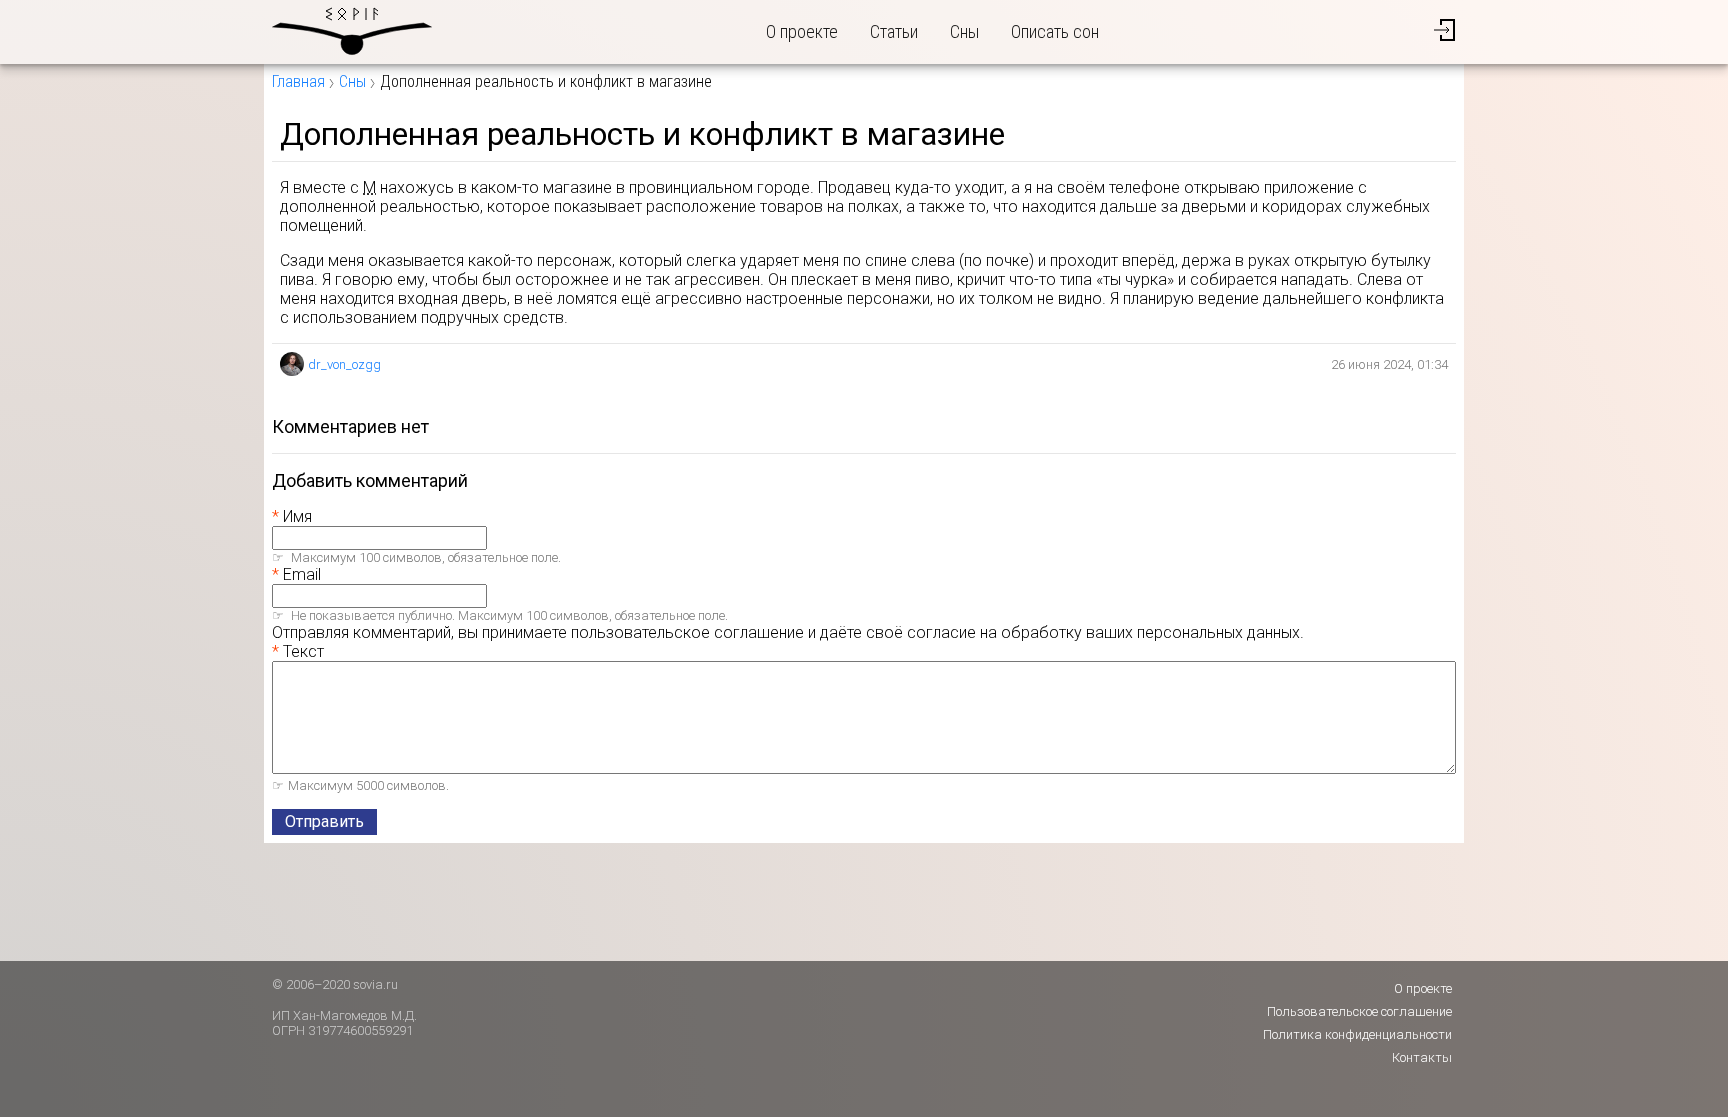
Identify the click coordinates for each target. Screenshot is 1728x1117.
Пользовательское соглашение (1359, 1011)
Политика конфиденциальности (1357, 1034)
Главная (298, 81)
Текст (303, 651)
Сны (964, 31)
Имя (297, 516)
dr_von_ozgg (344, 364)
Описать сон (1055, 31)
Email (302, 574)
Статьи (894, 31)
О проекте (802, 31)
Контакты (1422, 1057)
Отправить (324, 821)
